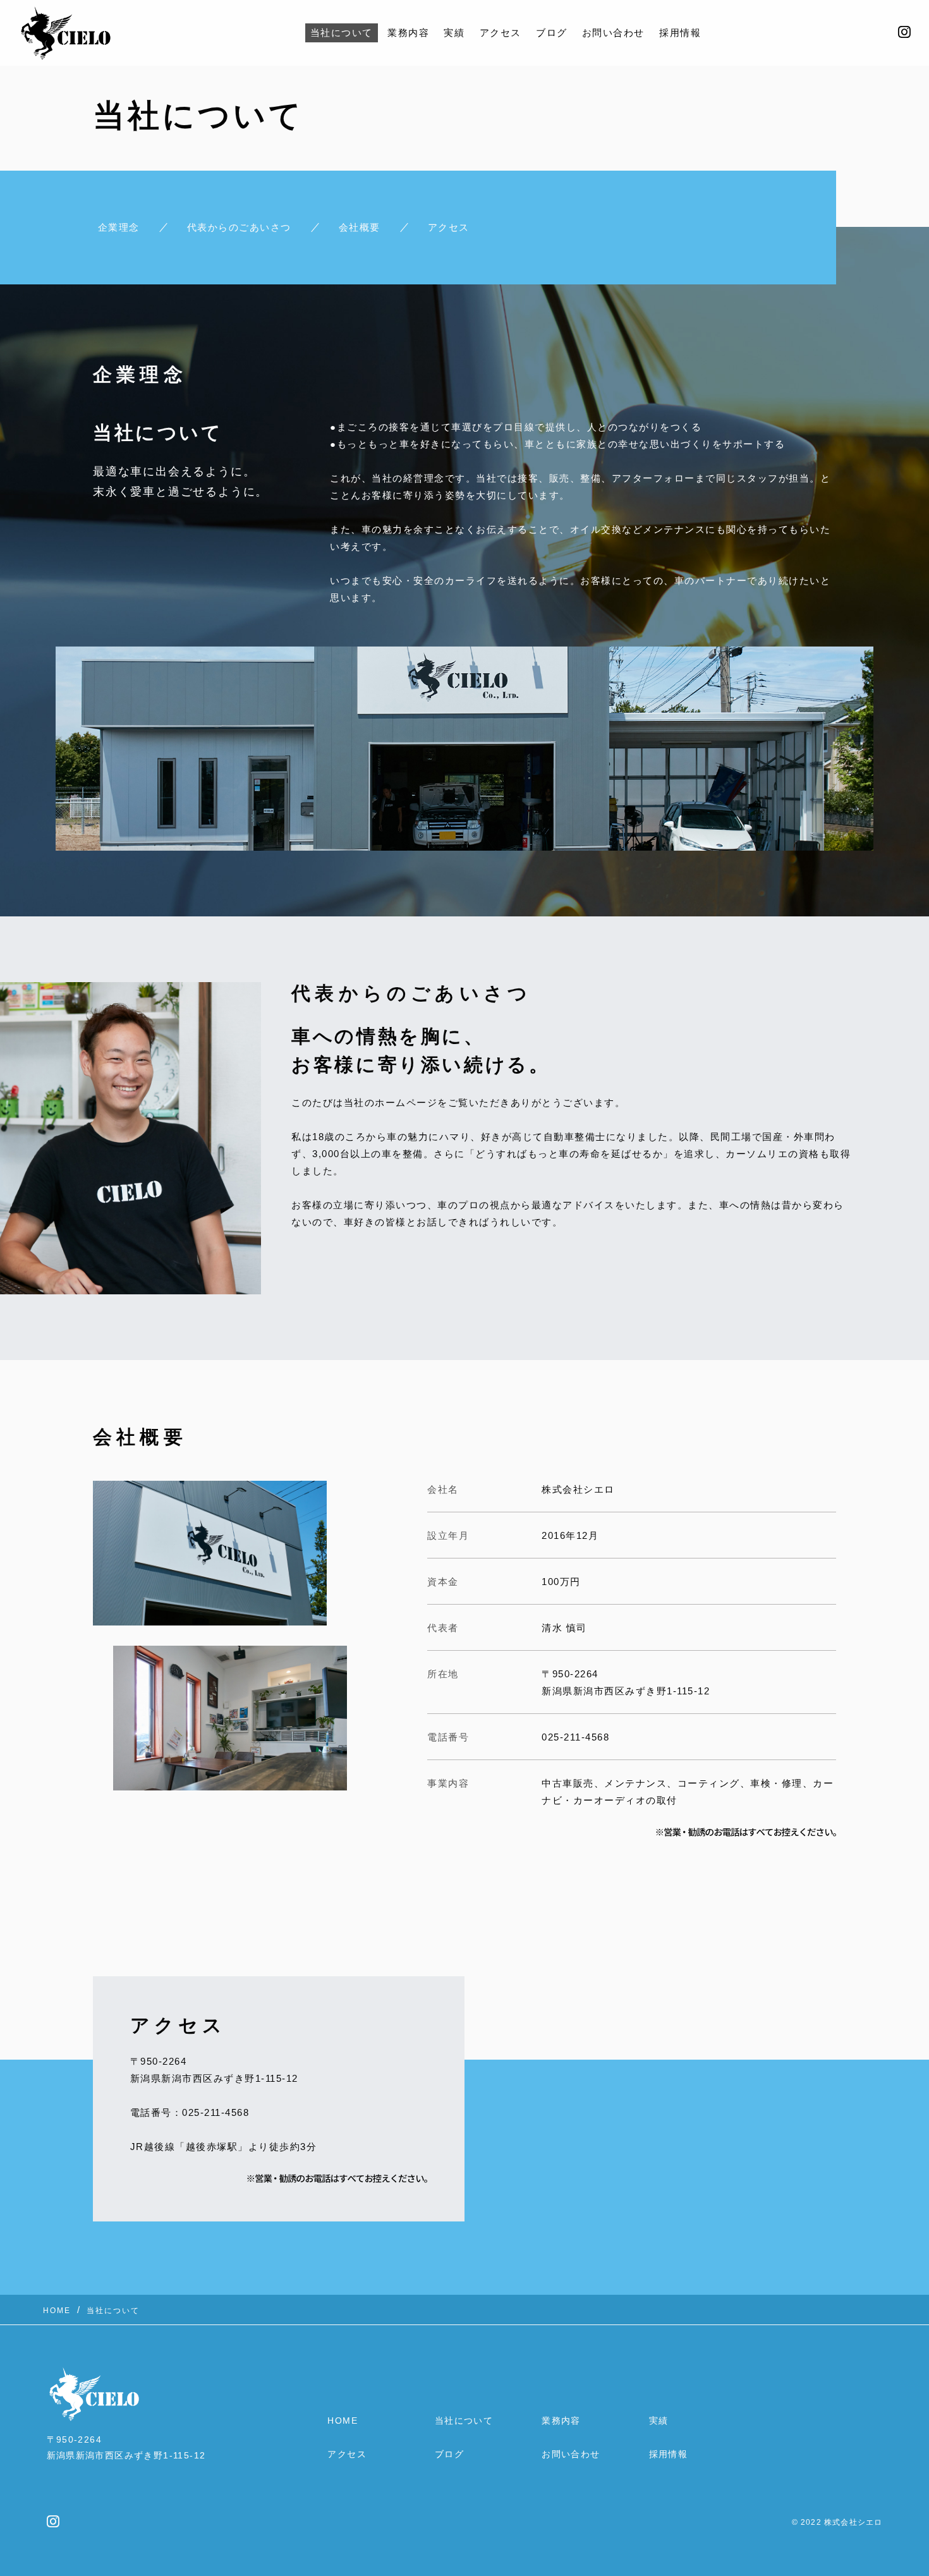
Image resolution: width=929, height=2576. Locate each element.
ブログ (552, 33)
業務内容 (408, 33)
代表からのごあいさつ (239, 227)
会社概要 (360, 227)
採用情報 (680, 33)
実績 (454, 33)
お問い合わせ (613, 33)
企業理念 (119, 227)
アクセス (501, 33)
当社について (342, 33)
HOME (343, 2421)
